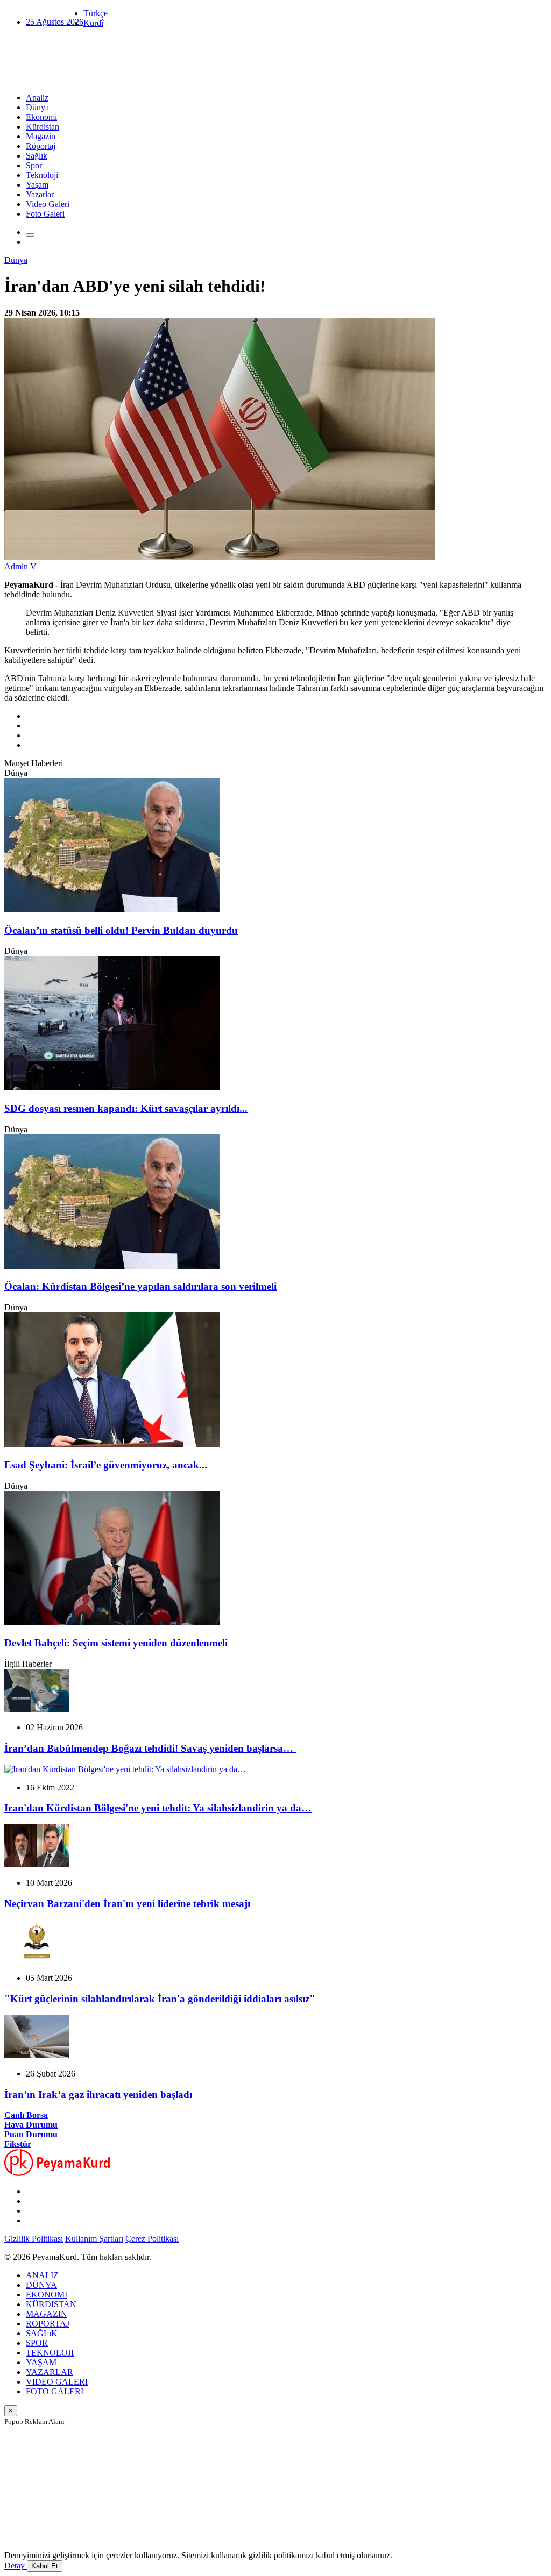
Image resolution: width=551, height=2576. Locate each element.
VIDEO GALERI (57, 2382)
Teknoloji (42, 175)
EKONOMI (47, 2295)
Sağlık (37, 156)
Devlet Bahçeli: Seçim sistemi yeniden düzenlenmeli (116, 1643)
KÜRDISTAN (51, 2304)
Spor (34, 165)
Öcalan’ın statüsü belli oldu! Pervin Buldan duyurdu (121, 930)
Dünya (37, 107)
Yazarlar (40, 194)
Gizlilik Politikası (34, 2239)
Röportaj (41, 146)
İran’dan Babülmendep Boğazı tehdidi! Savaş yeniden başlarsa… (150, 1748)
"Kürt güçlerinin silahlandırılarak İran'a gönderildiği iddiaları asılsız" (160, 1999)
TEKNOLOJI (50, 2353)
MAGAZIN (47, 2314)
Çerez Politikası (152, 2239)
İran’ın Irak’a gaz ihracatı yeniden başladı (98, 2095)
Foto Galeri (45, 214)
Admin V (20, 566)
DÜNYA (41, 2285)
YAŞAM (41, 2362)
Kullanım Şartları (94, 2239)
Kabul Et (45, 2566)
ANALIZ (42, 2275)
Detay (16, 2566)
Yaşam (37, 185)
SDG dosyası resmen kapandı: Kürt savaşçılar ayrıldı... (126, 1108)
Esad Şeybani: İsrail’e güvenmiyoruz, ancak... (106, 1465)
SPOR (37, 2343)
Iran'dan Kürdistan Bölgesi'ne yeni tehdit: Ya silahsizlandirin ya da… (158, 1808)
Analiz (37, 98)
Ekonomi (41, 117)
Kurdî (93, 23)
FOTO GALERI (55, 2391)
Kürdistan (43, 127)
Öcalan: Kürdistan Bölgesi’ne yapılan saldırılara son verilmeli (140, 1286)
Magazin (41, 136)
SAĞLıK (42, 2333)
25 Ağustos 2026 (55, 22)
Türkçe (96, 13)
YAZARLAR (50, 2372)
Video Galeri (48, 204)
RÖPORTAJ (48, 2324)
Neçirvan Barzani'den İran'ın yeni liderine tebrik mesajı (127, 1904)
